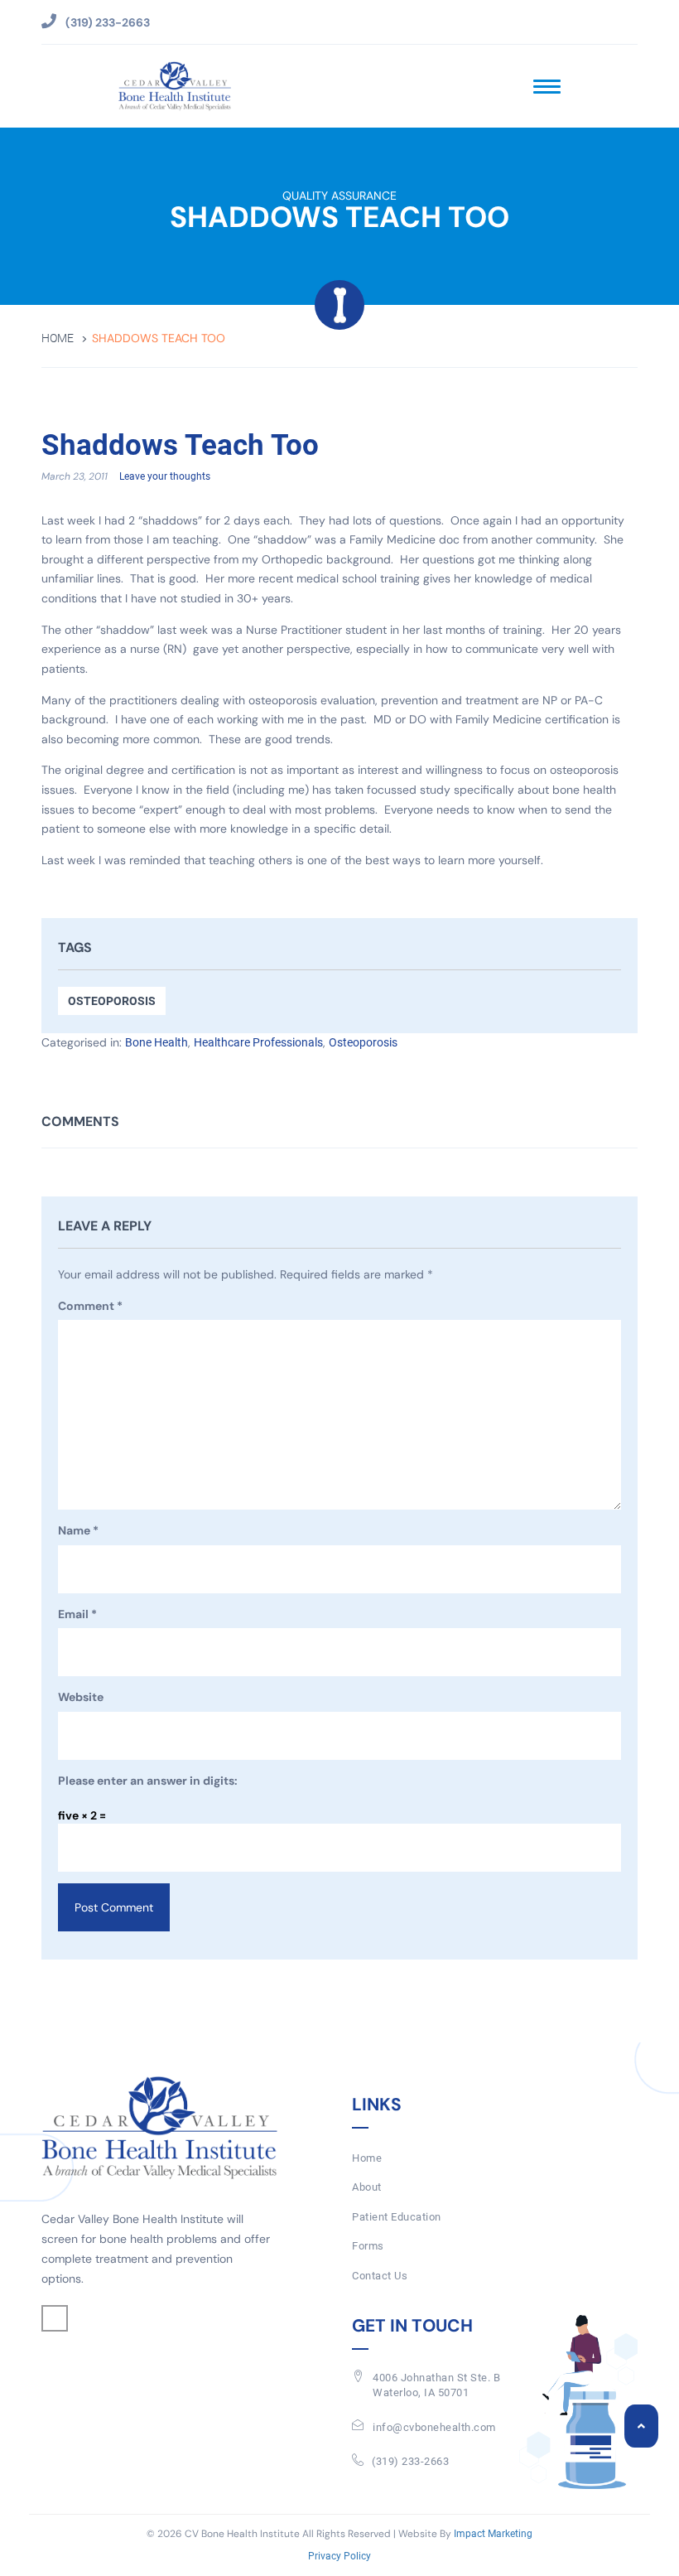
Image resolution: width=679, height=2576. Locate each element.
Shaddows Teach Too (180, 446)
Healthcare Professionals (258, 1042)
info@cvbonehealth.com (434, 2427)
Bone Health (157, 1042)
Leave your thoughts (165, 476)
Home (58, 338)
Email (77, 1614)
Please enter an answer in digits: (148, 1781)
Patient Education (397, 2217)
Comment (90, 1306)
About (367, 2187)
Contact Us (380, 2276)
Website (81, 1697)
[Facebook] (55, 2318)
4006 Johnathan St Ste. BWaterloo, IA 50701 (436, 2385)
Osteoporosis (112, 1001)
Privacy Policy (339, 2556)
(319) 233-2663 (410, 2461)
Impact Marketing (493, 2534)
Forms (368, 2246)
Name (78, 1530)
